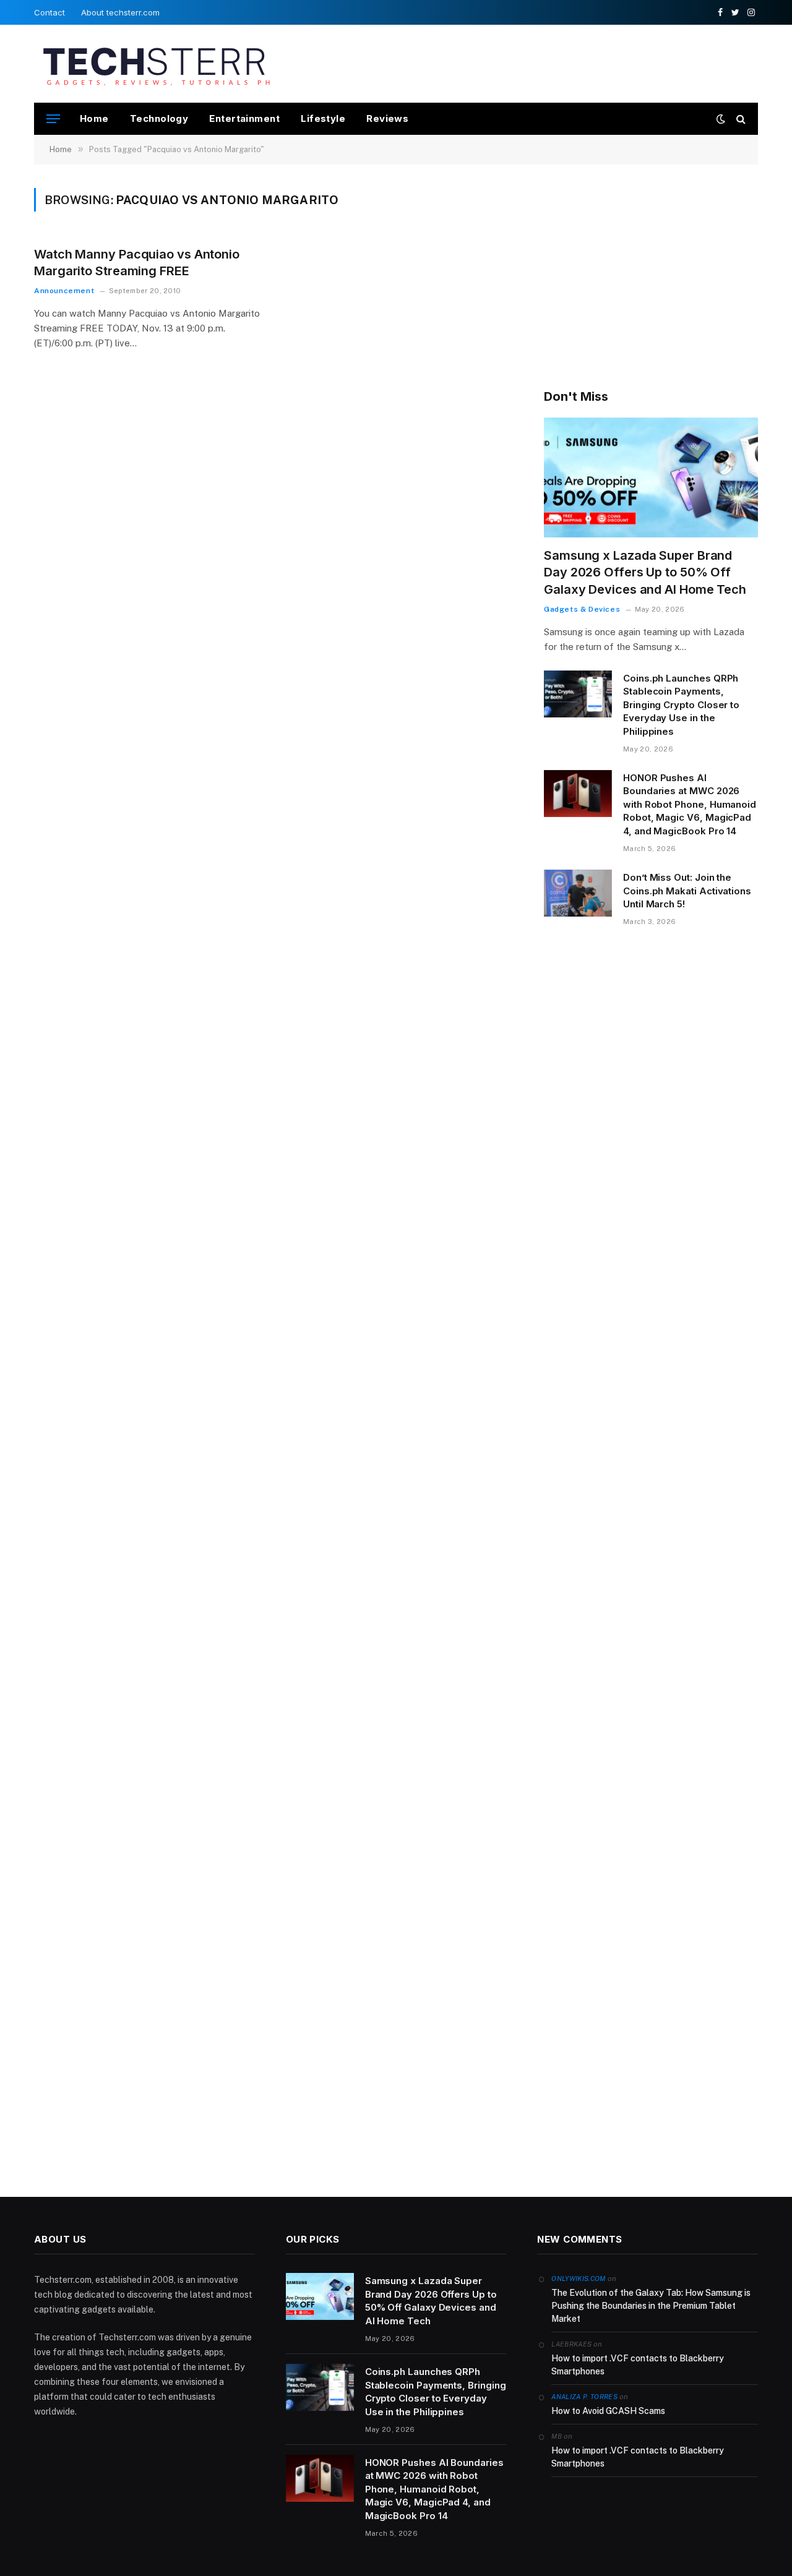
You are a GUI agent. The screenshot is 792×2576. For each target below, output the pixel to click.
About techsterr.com (120, 12)
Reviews (387, 118)
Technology (159, 118)
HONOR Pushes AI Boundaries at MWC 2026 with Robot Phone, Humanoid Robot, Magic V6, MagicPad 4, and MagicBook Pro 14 (690, 804)
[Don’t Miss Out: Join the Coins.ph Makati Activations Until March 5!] (578, 893)
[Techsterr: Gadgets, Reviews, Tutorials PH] (156, 64)
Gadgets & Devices (582, 609)
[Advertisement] (533, 62)
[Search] (740, 119)
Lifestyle (323, 118)
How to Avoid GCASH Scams (608, 2411)
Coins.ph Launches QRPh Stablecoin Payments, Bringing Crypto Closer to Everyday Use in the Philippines (681, 705)
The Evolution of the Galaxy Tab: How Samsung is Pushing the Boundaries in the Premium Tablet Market (651, 2306)
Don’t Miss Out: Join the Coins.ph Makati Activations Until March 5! (687, 891)
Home (94, 118)
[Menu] (53, 119)
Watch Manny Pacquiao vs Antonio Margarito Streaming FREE (137, 263)
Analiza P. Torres (584, 2397)
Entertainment (244, 118)
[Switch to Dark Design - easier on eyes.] (721, 119)
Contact (49, 12)
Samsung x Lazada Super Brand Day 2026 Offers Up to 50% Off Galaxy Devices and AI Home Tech (645, 572)
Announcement (64, 291)
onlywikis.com (578, 2279)
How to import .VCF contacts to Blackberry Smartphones (638, 2365)
